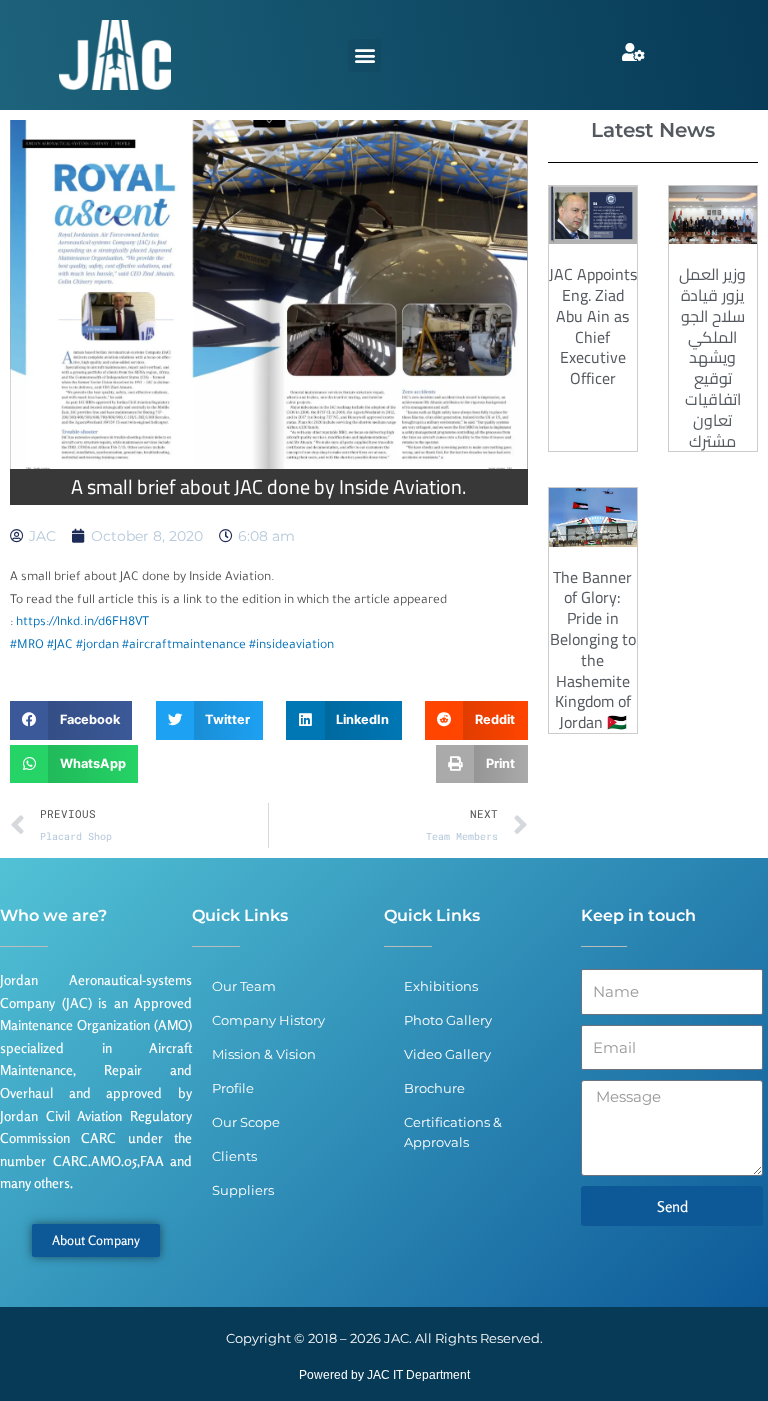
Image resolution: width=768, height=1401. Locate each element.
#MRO (27, 646)
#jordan (97, 646)
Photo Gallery (448, 1020)
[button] (364, 55)
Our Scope (246, 1122)
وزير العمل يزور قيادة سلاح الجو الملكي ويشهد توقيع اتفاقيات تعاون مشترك (712, 357)
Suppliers (243, 1190)
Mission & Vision (264, 1054)
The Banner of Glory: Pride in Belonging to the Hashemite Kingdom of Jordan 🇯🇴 (593, 650)
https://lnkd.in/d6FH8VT (82, 623)
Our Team (244, 986)
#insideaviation (291, 646)
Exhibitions (441, 986)
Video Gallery (447, 1054)
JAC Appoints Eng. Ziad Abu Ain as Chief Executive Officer (593, 326)
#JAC (60, 646)
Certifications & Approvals (453, 1132)
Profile (233, 1088)
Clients (234, 1156)
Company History (268, 1020)
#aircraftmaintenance (184, 646)
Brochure (434, 1088)
